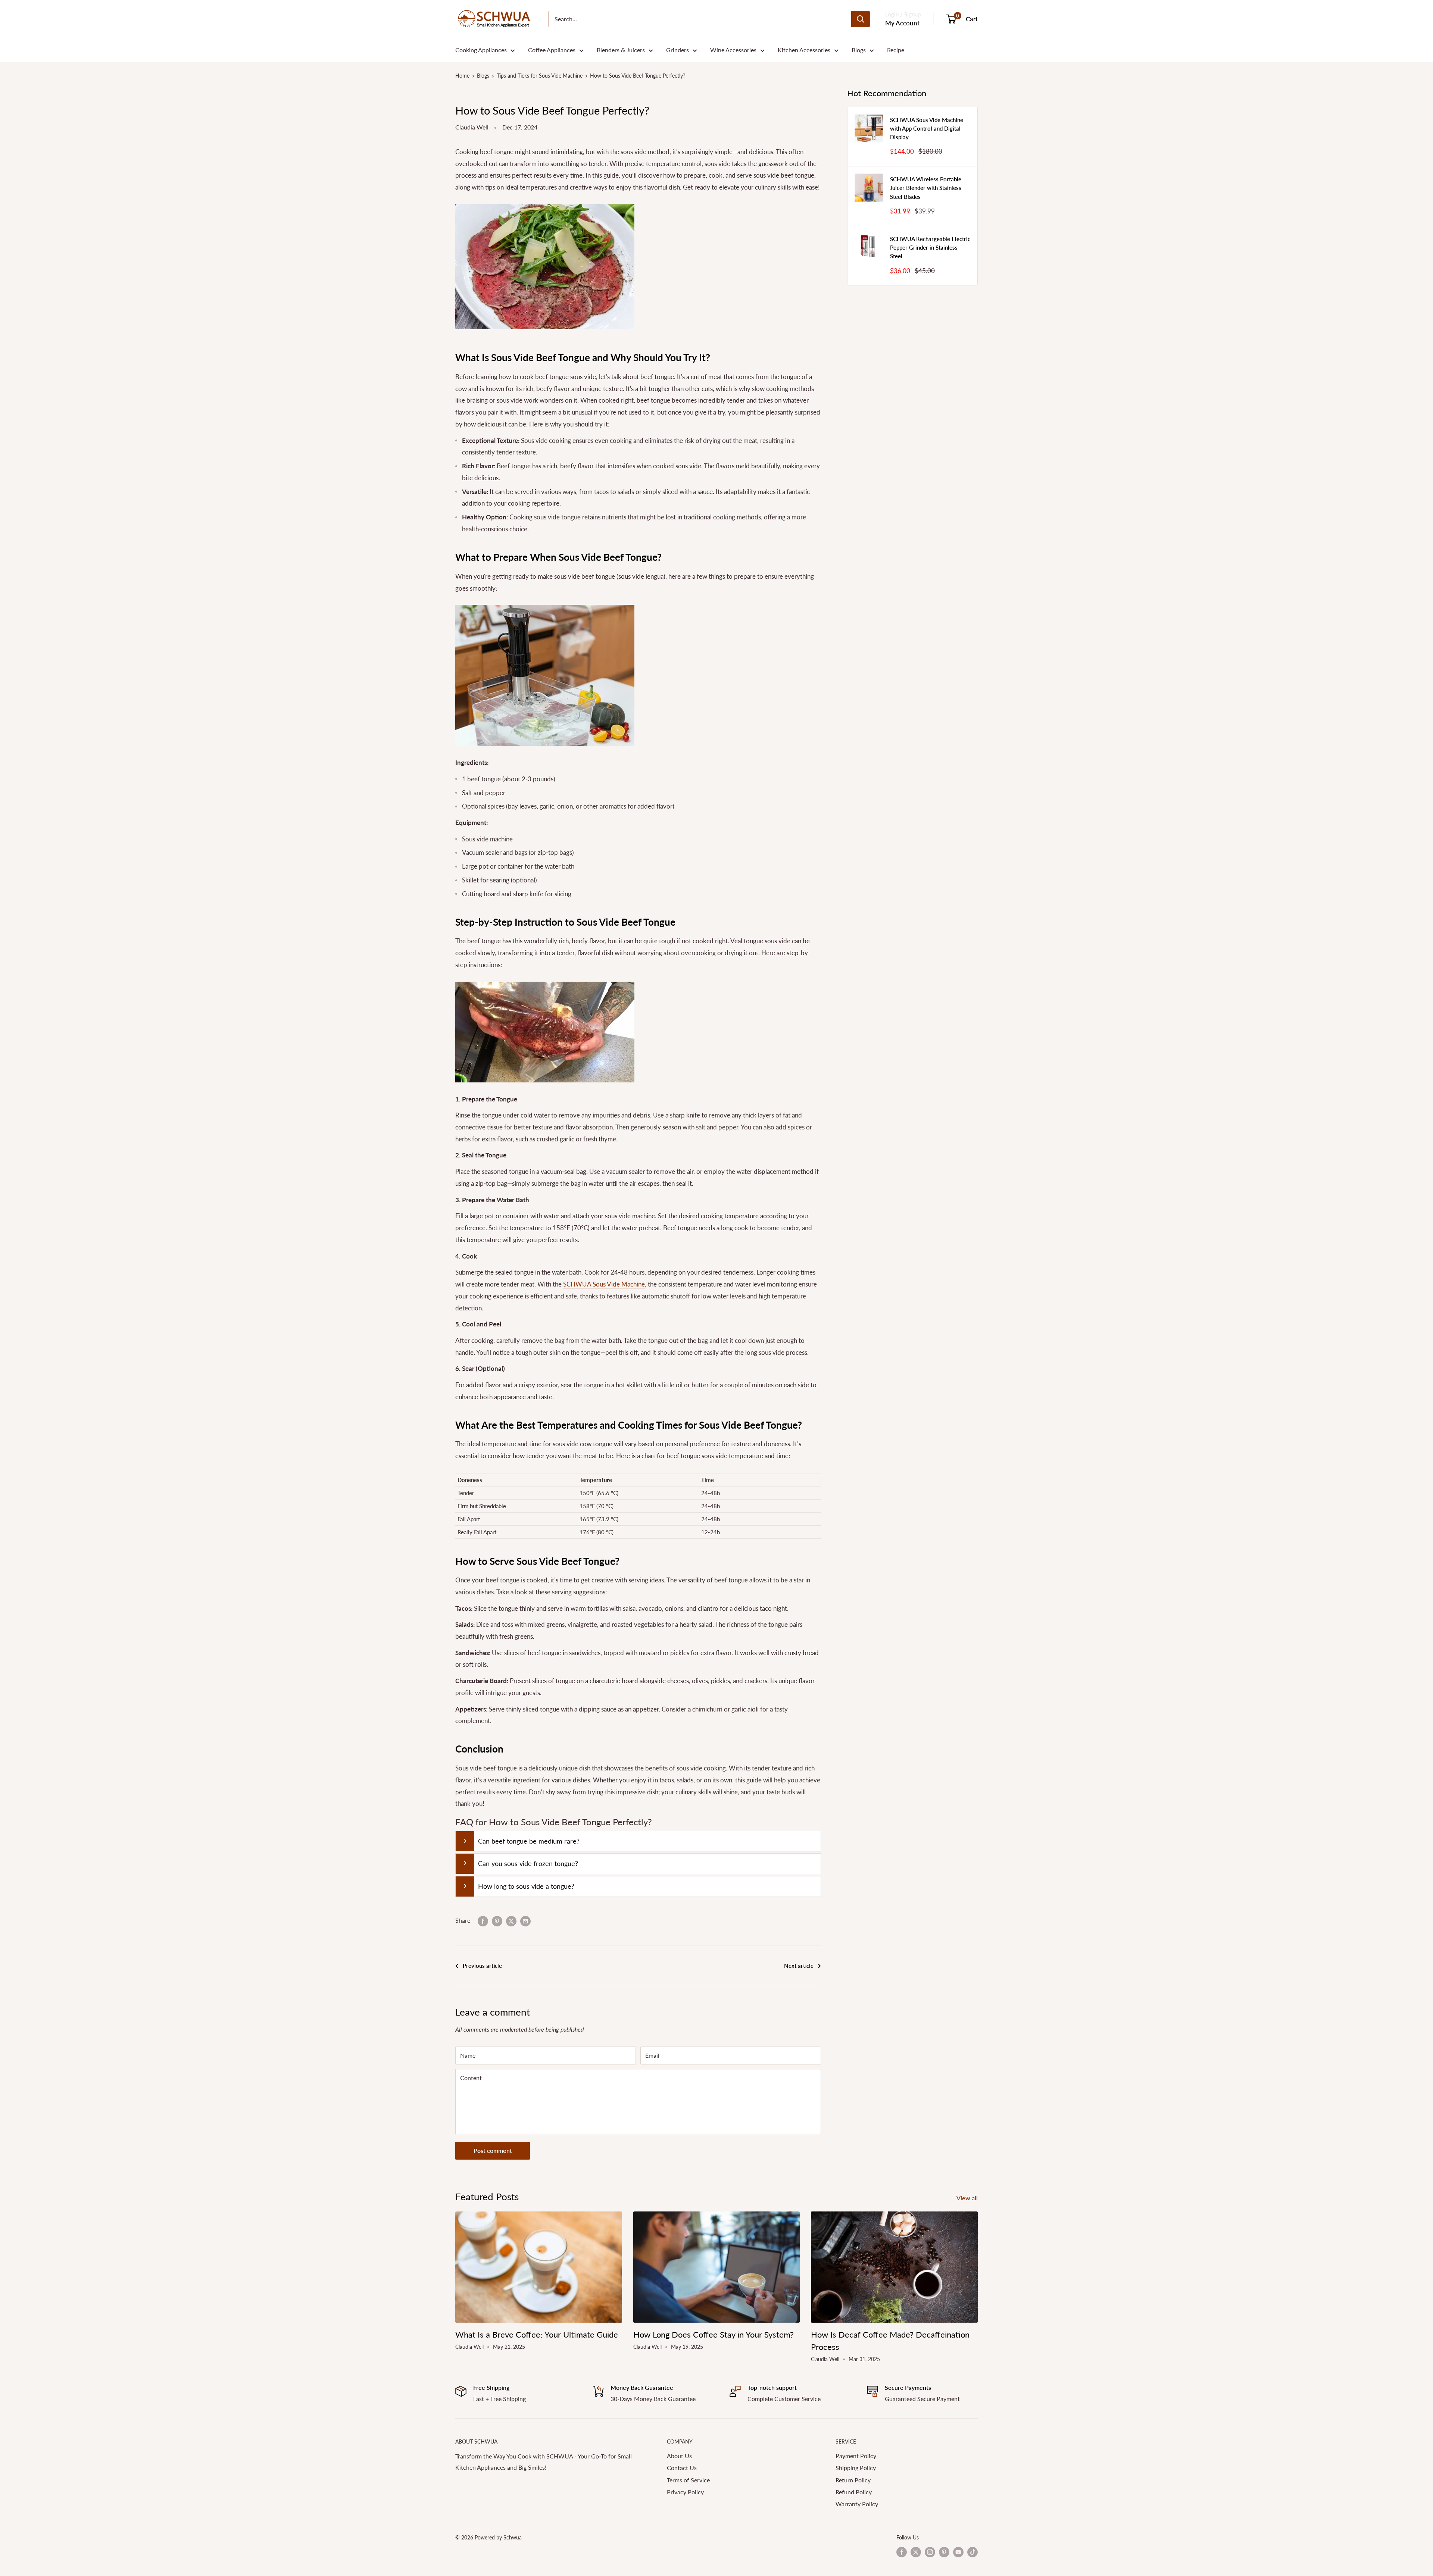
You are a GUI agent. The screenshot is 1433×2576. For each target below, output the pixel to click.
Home (462, 76)
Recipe (896, 50)
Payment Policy (856, 2456)
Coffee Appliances (552, 50)
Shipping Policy (856, 2468)
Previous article (482, 1966)
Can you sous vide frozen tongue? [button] (528, 1863)
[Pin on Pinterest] (497, 1921)
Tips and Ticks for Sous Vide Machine (540, 76)
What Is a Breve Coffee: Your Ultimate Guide (537, 2334)
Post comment (493, 2150)
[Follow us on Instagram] (930, 2552)
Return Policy (853, 2480)
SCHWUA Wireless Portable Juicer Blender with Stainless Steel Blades (926, 188)
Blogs (859, 50)
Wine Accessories (733, 50)
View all (968, 2198)
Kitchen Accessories (804, 50)
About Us (679, 2456)
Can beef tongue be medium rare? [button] (529, 1841)
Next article (799, 1966)
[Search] (861, 19)
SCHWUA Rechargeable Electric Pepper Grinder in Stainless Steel (930, 248)
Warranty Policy (857, 2504)
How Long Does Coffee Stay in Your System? (714, 2334)
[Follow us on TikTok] (972, 2552)
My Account (902, 23)
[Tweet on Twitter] (511, 1921)
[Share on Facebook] (483, 1921)
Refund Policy (854, 2492)
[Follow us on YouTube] (958, 2552)
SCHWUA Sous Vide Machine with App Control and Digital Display (927, 129)
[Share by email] (525, 1921)
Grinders (678, 50)
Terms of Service (688, 2480)
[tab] (638, 1841)
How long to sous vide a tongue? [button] (526, 1886)
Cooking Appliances (481, 50)
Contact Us (682, 2468)
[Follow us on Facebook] (902, 2552)
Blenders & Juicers (621, 50)
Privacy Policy (685, 2492)
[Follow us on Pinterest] (944, 2552)
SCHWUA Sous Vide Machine (604, 1284)
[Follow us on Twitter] (916, 2552)
